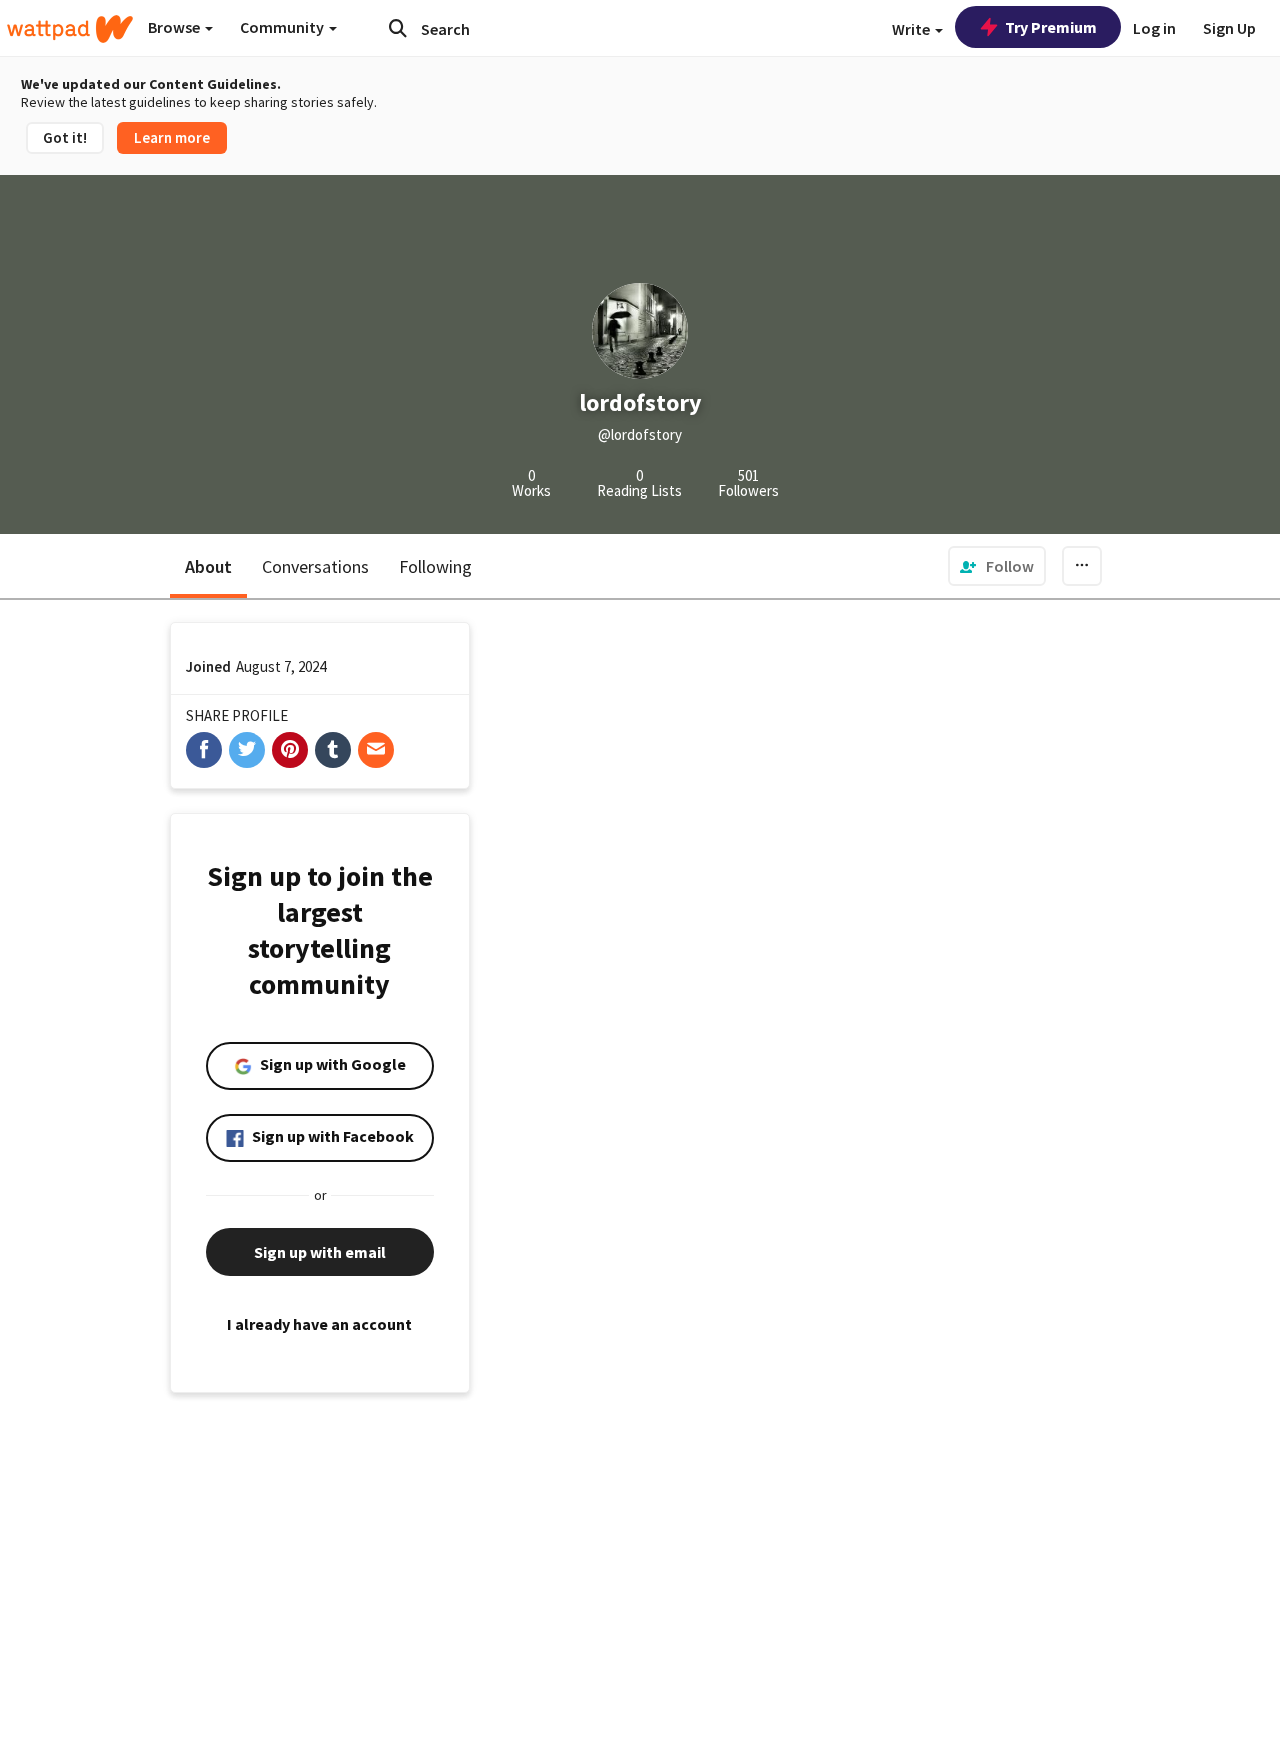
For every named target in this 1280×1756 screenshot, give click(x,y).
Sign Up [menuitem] (1229, 28)
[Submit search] (398, 28)
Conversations (315, 566)
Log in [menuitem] (1154, 28)
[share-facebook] (204, 750)
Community (283, 27)
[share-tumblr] (333, 750)
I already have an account (319, 1324)
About (208, 566)
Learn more (172, 137)
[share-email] (376, 750)
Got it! (65, 137)
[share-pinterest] (290, 750)
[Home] (70, 29)
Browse (175, 27)
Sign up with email (320, 1252)
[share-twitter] (247, 750)
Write (912, 29)
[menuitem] (997, 566)
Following (435, 566)
